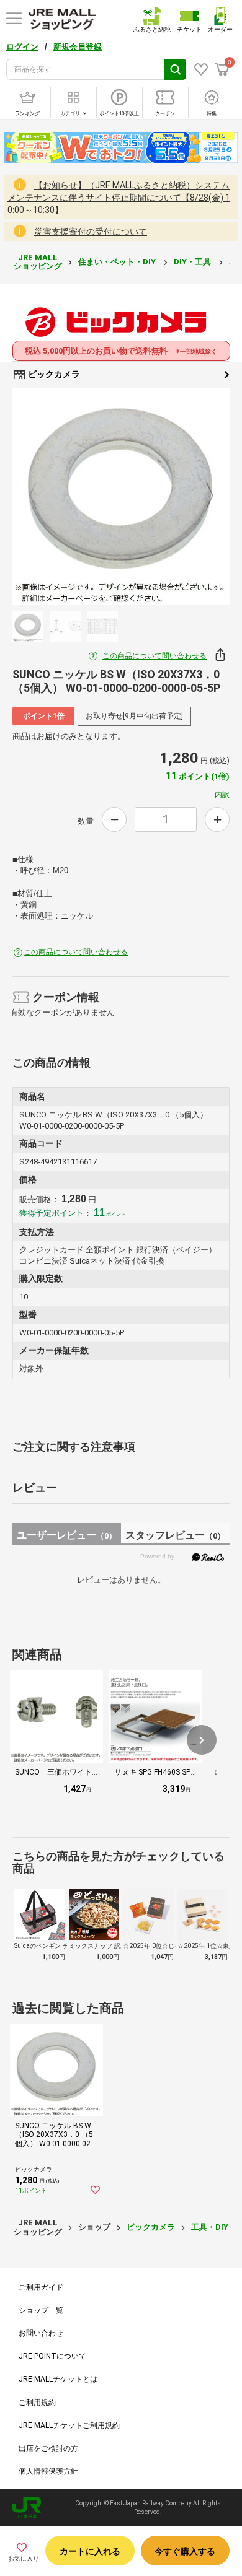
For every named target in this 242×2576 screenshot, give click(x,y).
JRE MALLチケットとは (58, 2379)
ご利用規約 (37, 2403)
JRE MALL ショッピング (38, 262)
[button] (202, 1740)
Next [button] (202, 496)
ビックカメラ (53, 374)
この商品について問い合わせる (155, 656)
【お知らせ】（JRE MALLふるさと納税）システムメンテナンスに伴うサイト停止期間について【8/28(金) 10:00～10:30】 (119, 198)
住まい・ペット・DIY (118, 262)
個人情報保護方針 (48, 2471)
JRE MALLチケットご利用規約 (69, 2425)
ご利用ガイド (41, 2287)
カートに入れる (90, 2551)
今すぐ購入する (185, 2551)
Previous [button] (40, 496)
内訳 (222, 795)
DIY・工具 (193, 262)
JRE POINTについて (52, 2356)
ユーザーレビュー (67, 1535)
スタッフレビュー (175, 1535)
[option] (121, 496)
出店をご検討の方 (48, 2448)
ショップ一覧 (41, 2310)
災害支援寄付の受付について (91, 232)
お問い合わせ (41, 2333)
